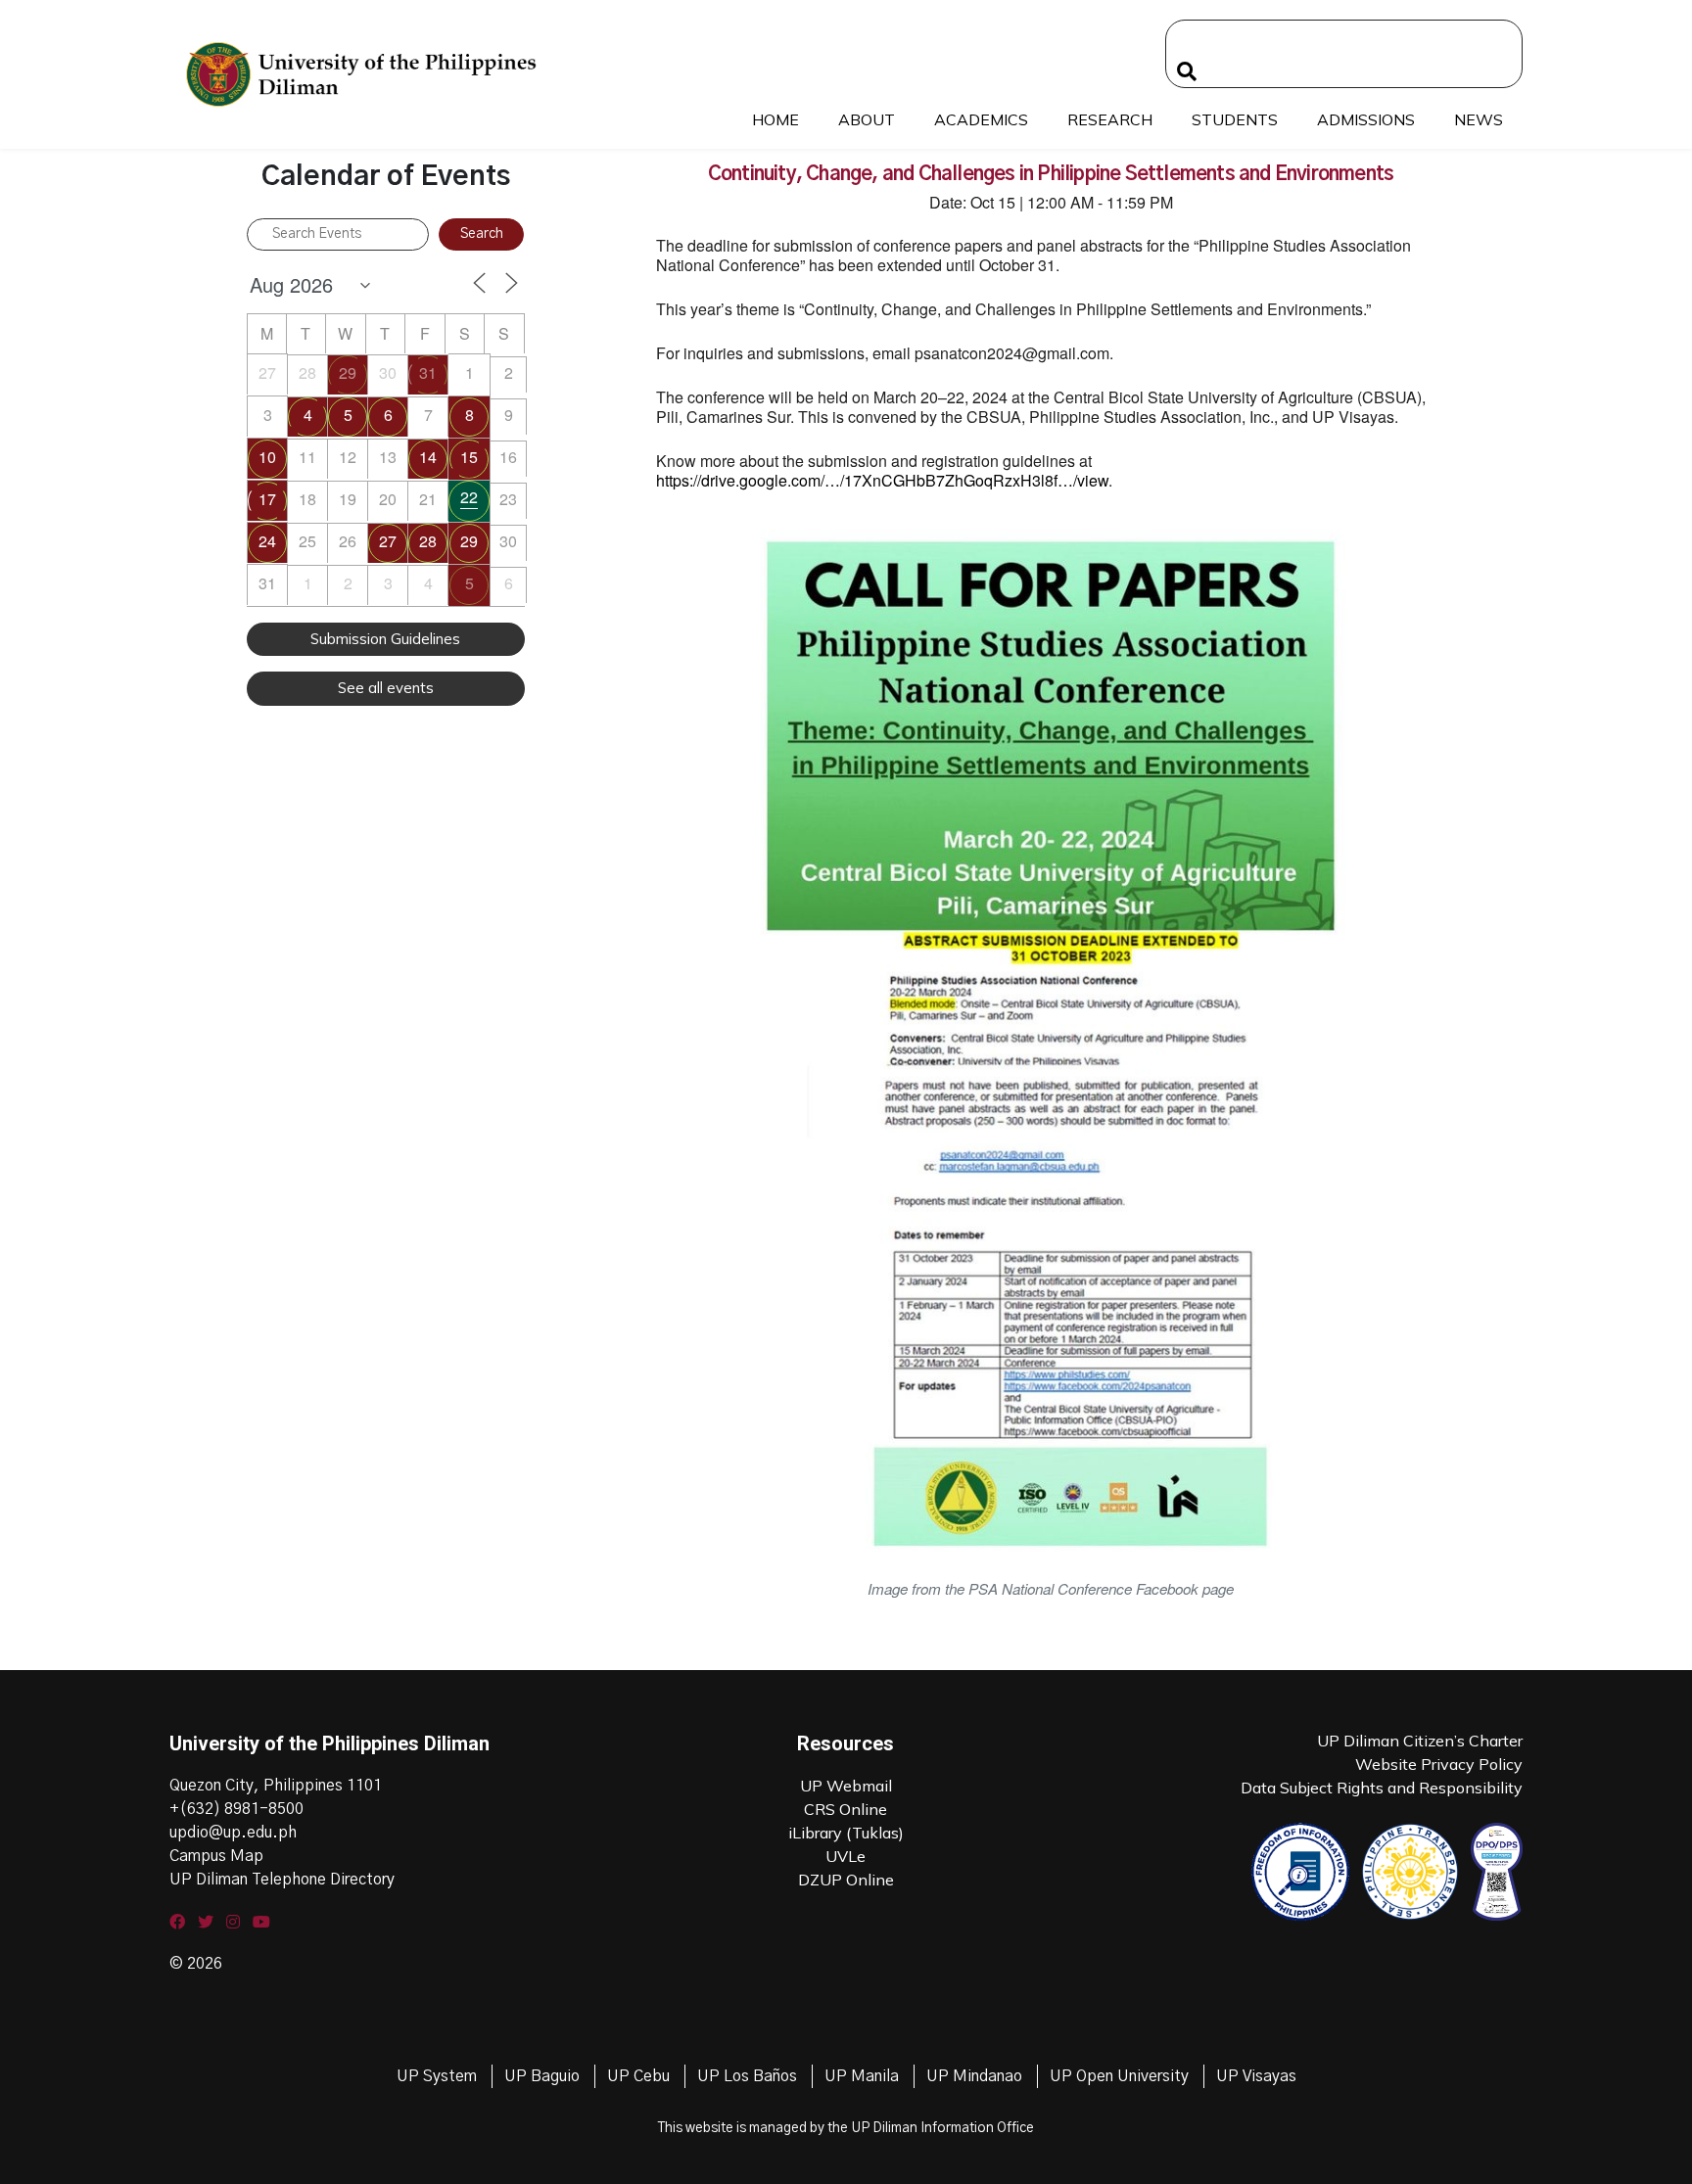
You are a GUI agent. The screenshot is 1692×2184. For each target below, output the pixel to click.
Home (775, 119)
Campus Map (216, 1856)
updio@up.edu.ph (233, 1833)
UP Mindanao (974, 2076)
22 (469, 497)
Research (1110, 119)
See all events (386, 688)
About (867, 119)
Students (1235, 119)
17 (267, 499)
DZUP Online (846, 1880)
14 (428, 457)
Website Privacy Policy (1439, 1764)
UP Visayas (1256, 2076)
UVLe (846, 1856)
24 (267, 541)
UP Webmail (846, 1786)
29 (348, 372)
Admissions (1366, 119)
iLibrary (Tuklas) (846, 1833)
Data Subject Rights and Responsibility (1382, 1788)
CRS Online (846, 1809)
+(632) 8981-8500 (236, 1809)
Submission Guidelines (385, 639)
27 (388, 541)
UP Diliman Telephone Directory (282, 1880)
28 (428, 541)
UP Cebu (638, 2076)
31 (428, 372)
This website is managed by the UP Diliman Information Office (846, 2128)
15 (469, 457)
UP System (437, 2076)
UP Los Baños (747, 2076)
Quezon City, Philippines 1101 (276, 1786)
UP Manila (862, 2076)
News (1479, 119)
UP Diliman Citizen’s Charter (1420, 1741)
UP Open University (1119, 2076)
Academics (981, 119)
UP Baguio (542, 2076)
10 (267, 457)
